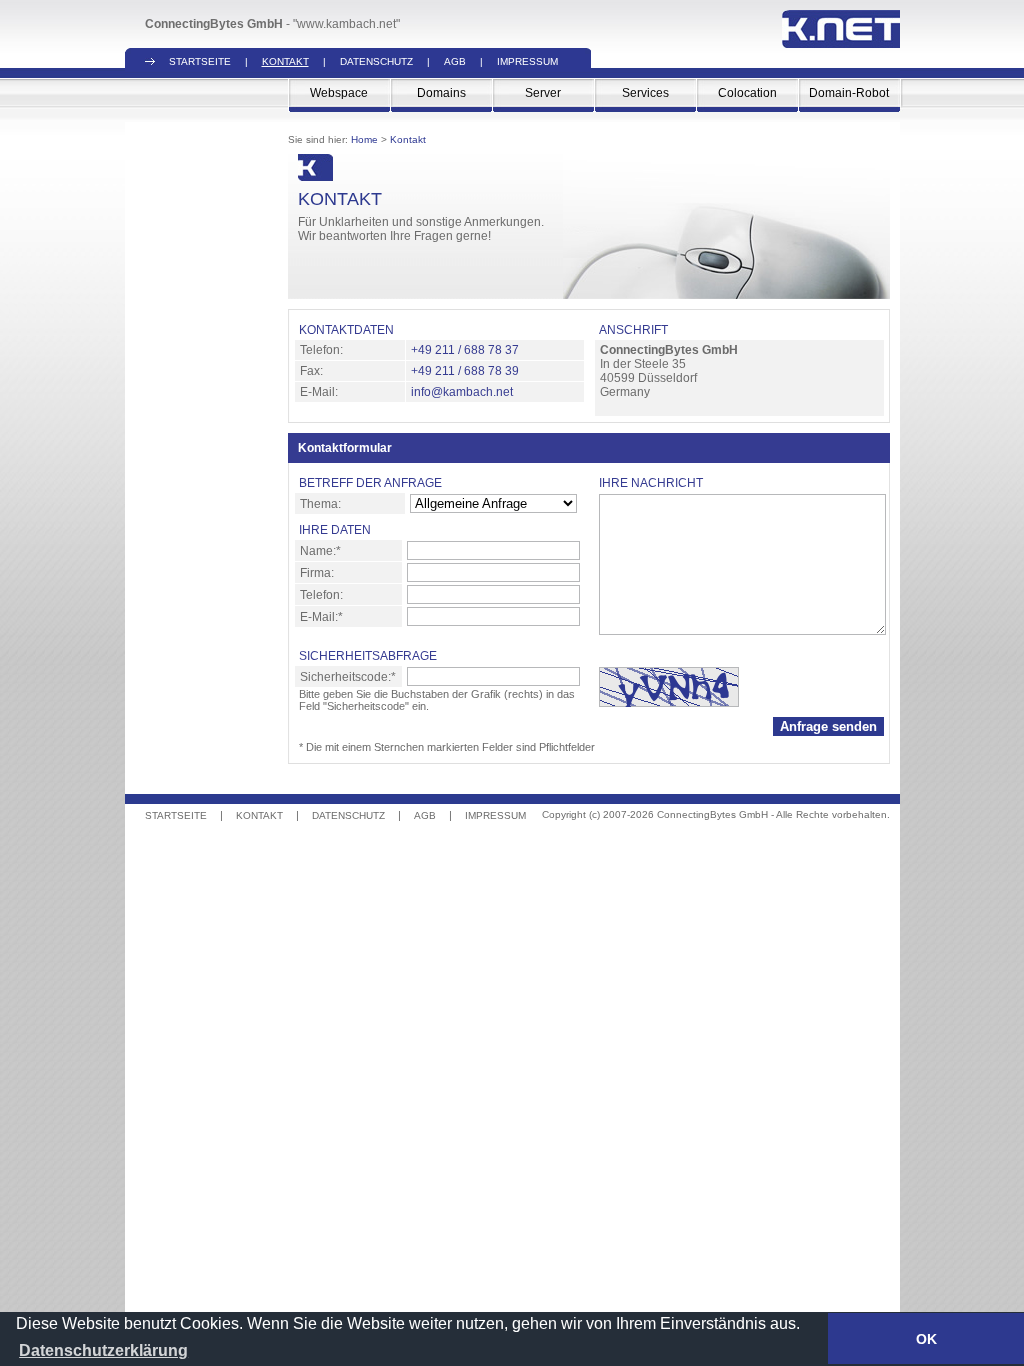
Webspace (339, 93)
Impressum (527, 61)
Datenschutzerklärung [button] (103, 1350)
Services (645, 93)
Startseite (200, 61)
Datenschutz (376, 61)
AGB (455, 61)
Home (364, 139)
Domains (441, 93)
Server (543, 93)
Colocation (747, 93)
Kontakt (285, 61)
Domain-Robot (849, 93)
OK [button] (926, 1339)
